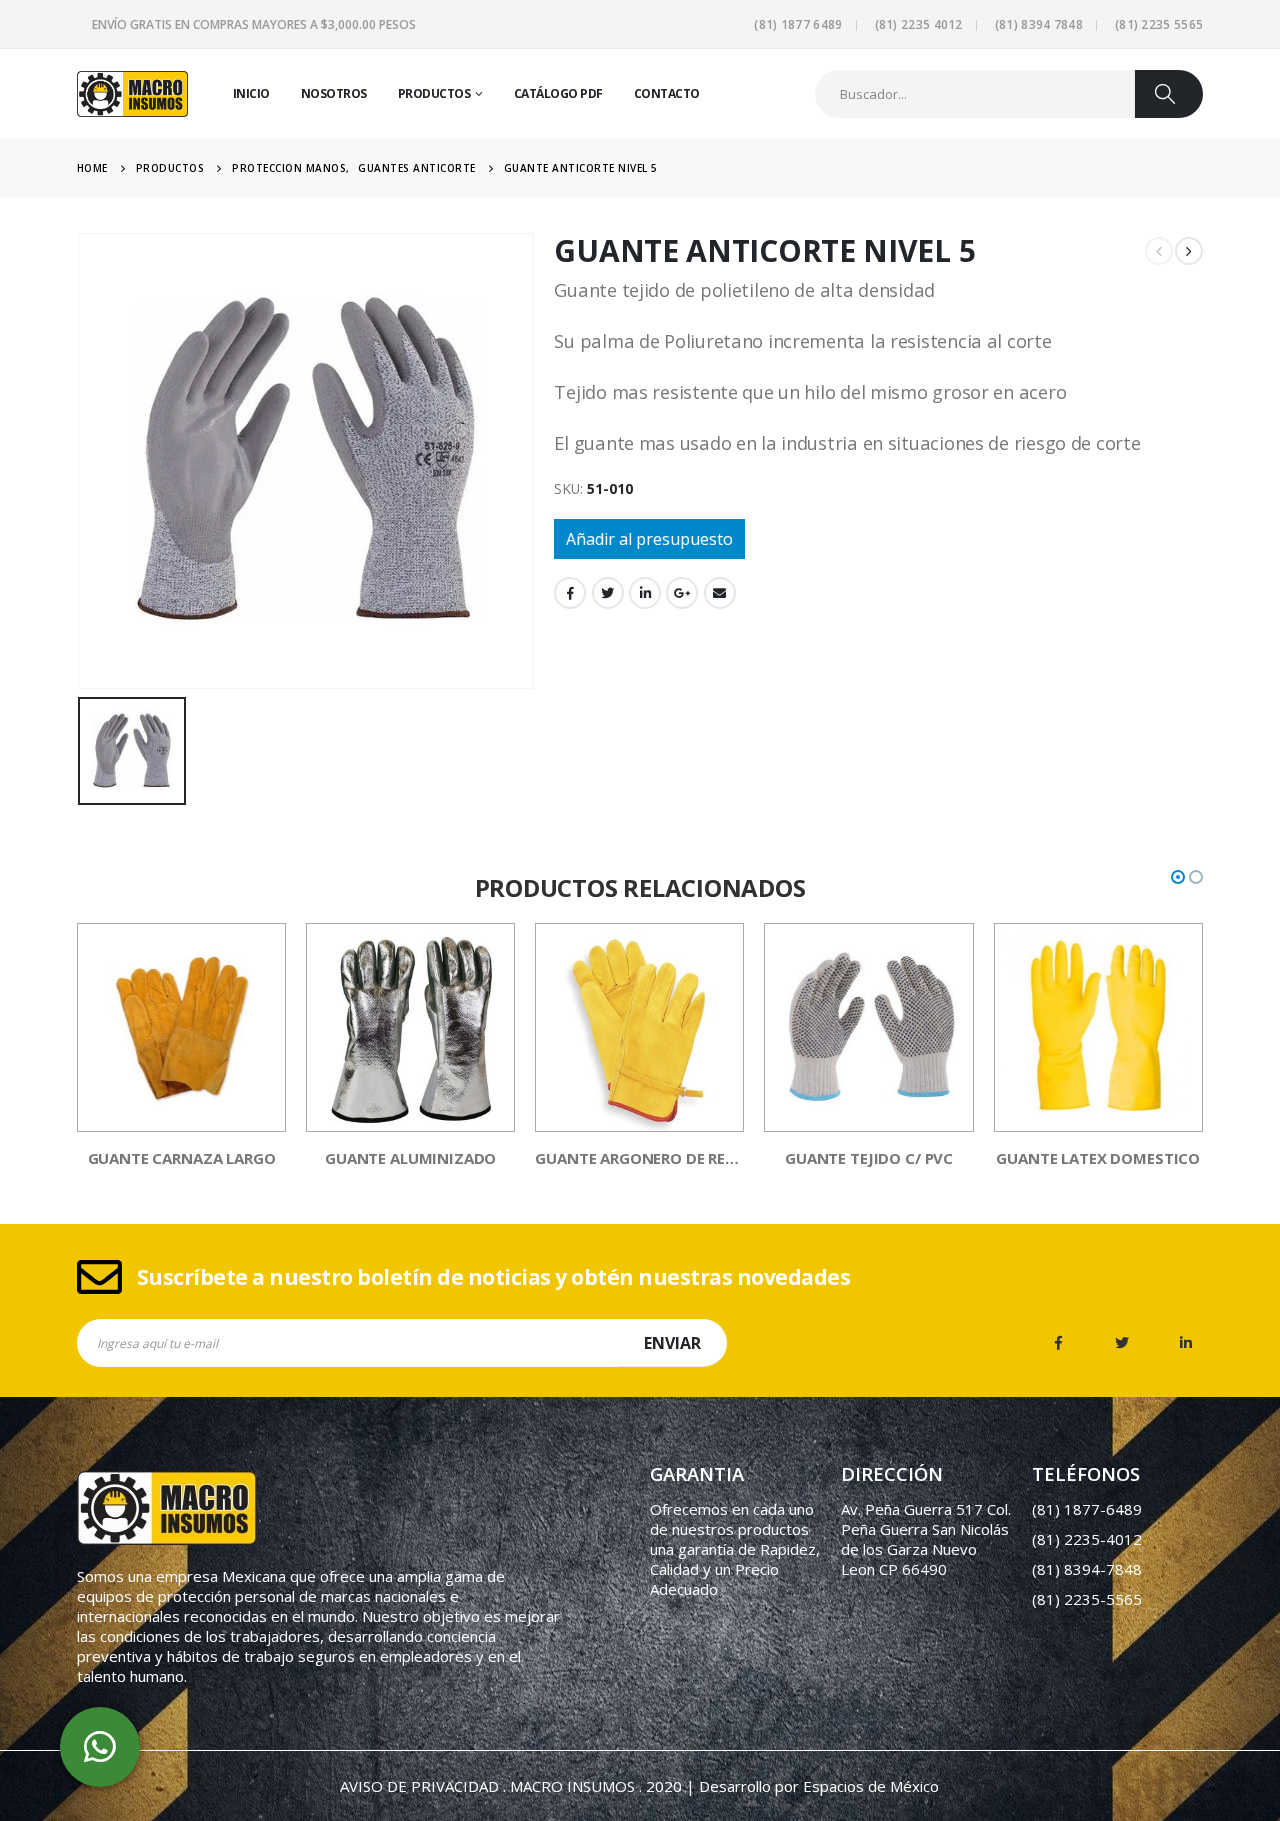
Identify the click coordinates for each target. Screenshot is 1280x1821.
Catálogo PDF (558, 93)
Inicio (251, 93)
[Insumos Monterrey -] (132, 94)
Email (720, 593)
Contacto (667, 93)
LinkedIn (645, 593)
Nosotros (334, 93)
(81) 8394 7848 (1039, 24)
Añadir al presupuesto (649, 539)
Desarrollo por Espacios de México (819, 1786)
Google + (682, 593)
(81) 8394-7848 (1087, 1569)
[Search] (1169, 94)
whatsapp (100, 1747)
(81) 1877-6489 (1087, 1509)
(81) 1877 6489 (798, 24)
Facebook (570, 593)
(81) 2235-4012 (1087, 1539)
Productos (434, 93)
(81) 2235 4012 (919, 24)
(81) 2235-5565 (1087, 1599)
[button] (1178, 877)
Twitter (608, 593)
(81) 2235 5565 (1159, 24)
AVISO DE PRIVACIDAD (419, 1786)
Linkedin (1186, 1343)
